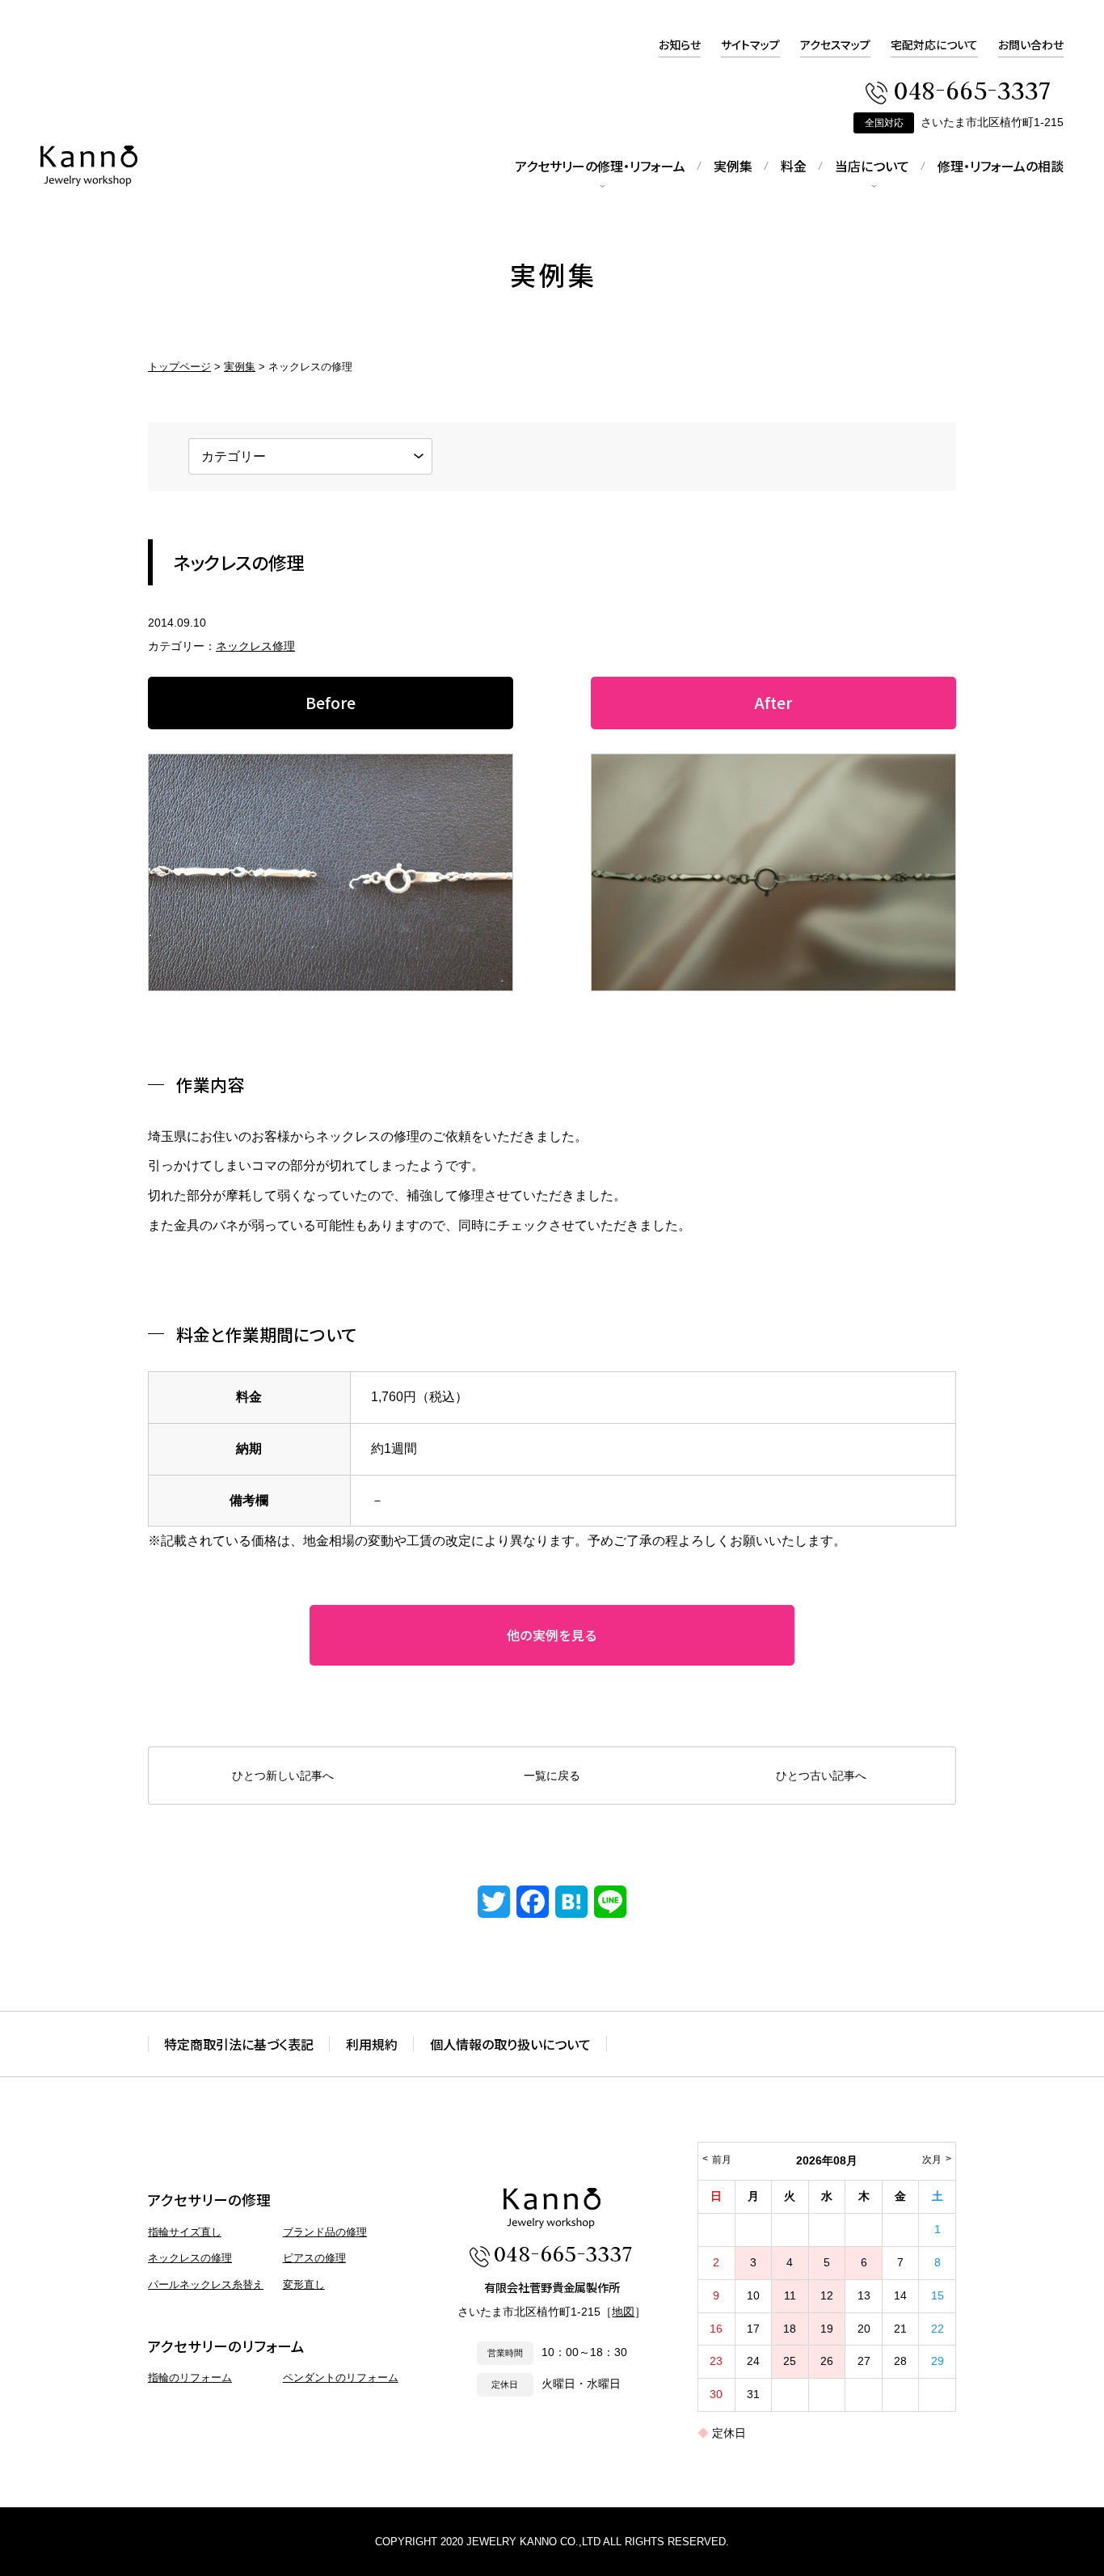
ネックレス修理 (255, 646)
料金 (794, 166)
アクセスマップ (835, 44)
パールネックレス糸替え (206, 2285)
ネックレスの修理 (190, 2258)
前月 (722, 2160)
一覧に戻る (552, 1776)
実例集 (733, 166)
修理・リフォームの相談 (1001, 166)
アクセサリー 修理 (89, 166)
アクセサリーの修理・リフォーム (600, 166)
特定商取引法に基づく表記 (239, 2044)
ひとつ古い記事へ (821, 1776)
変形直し (304, 2285)
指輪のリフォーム (190, 2378)
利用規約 (372, 2044)
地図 (623, 2312)
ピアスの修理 (314, 2258)
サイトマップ (750, 44)
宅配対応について (934, 44)
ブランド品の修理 (325, 2232)
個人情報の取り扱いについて (510, 2044)
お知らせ (680, 44)
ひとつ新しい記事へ (283, 1776)
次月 (932, 2160)
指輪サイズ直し (185, 2232)
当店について (872, 166)
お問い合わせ (1031, 44)
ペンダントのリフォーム (341, 2378)
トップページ (179, 367)
